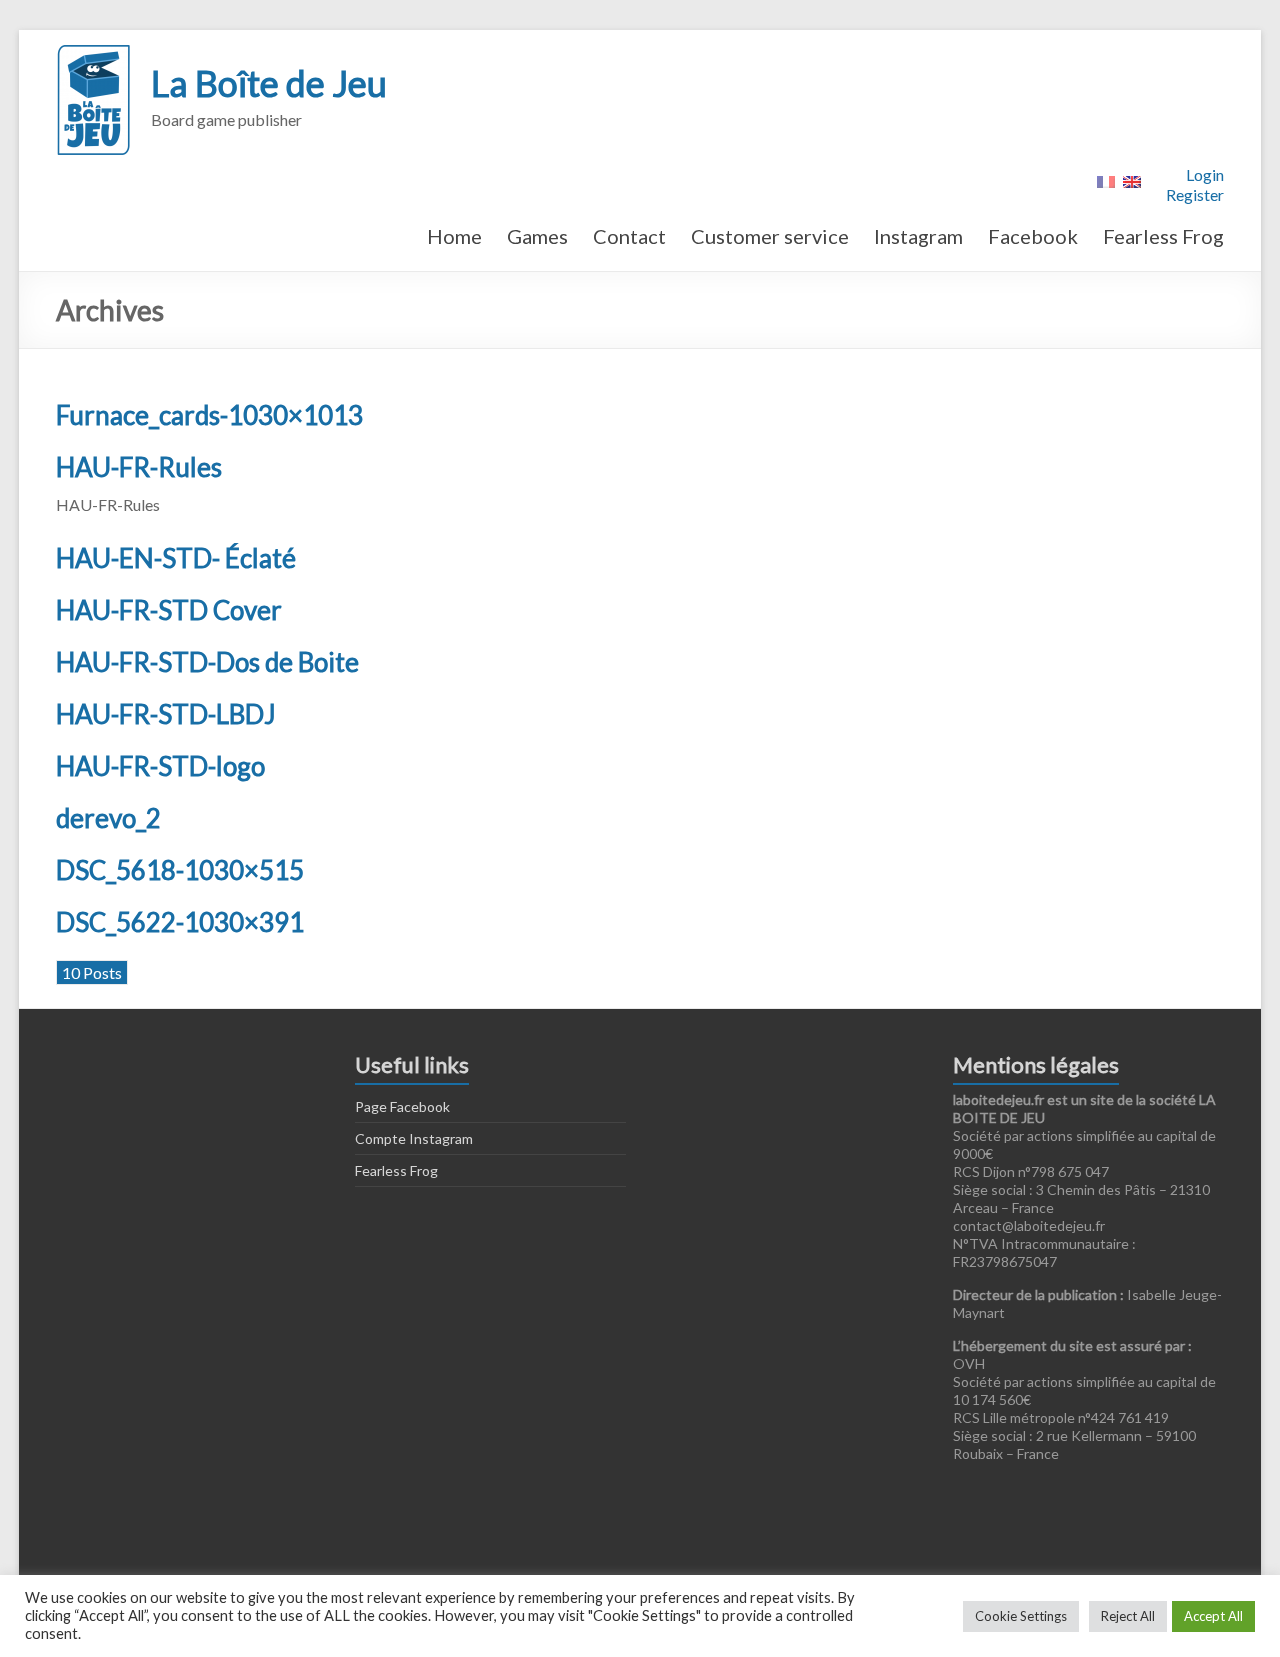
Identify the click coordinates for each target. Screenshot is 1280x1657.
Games (537, 236)
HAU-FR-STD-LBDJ (166, 714)
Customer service (770, 236)
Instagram (918, 236)
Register (1195, 194)
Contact (629, 236)
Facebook (1033, 236)
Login (1205, 174)
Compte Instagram (414, 1138)
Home (454, 236)
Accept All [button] (1213, 1616)
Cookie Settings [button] (1021, 1616)
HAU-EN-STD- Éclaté (176, 558)
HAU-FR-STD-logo (160, 766)
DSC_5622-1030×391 (180, 922)
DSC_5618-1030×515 (180, 870)
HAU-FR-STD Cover (169, 610)
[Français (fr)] (1106, 179)
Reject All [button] (1128, 1616)
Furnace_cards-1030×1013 (209, 415)
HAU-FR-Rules (139, 467)
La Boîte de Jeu (269, 83)
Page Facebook (402, 1106)
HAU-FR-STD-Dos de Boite (207, 662)
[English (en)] (1132, 179)
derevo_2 (108, 818)
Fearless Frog (1163, 236)
